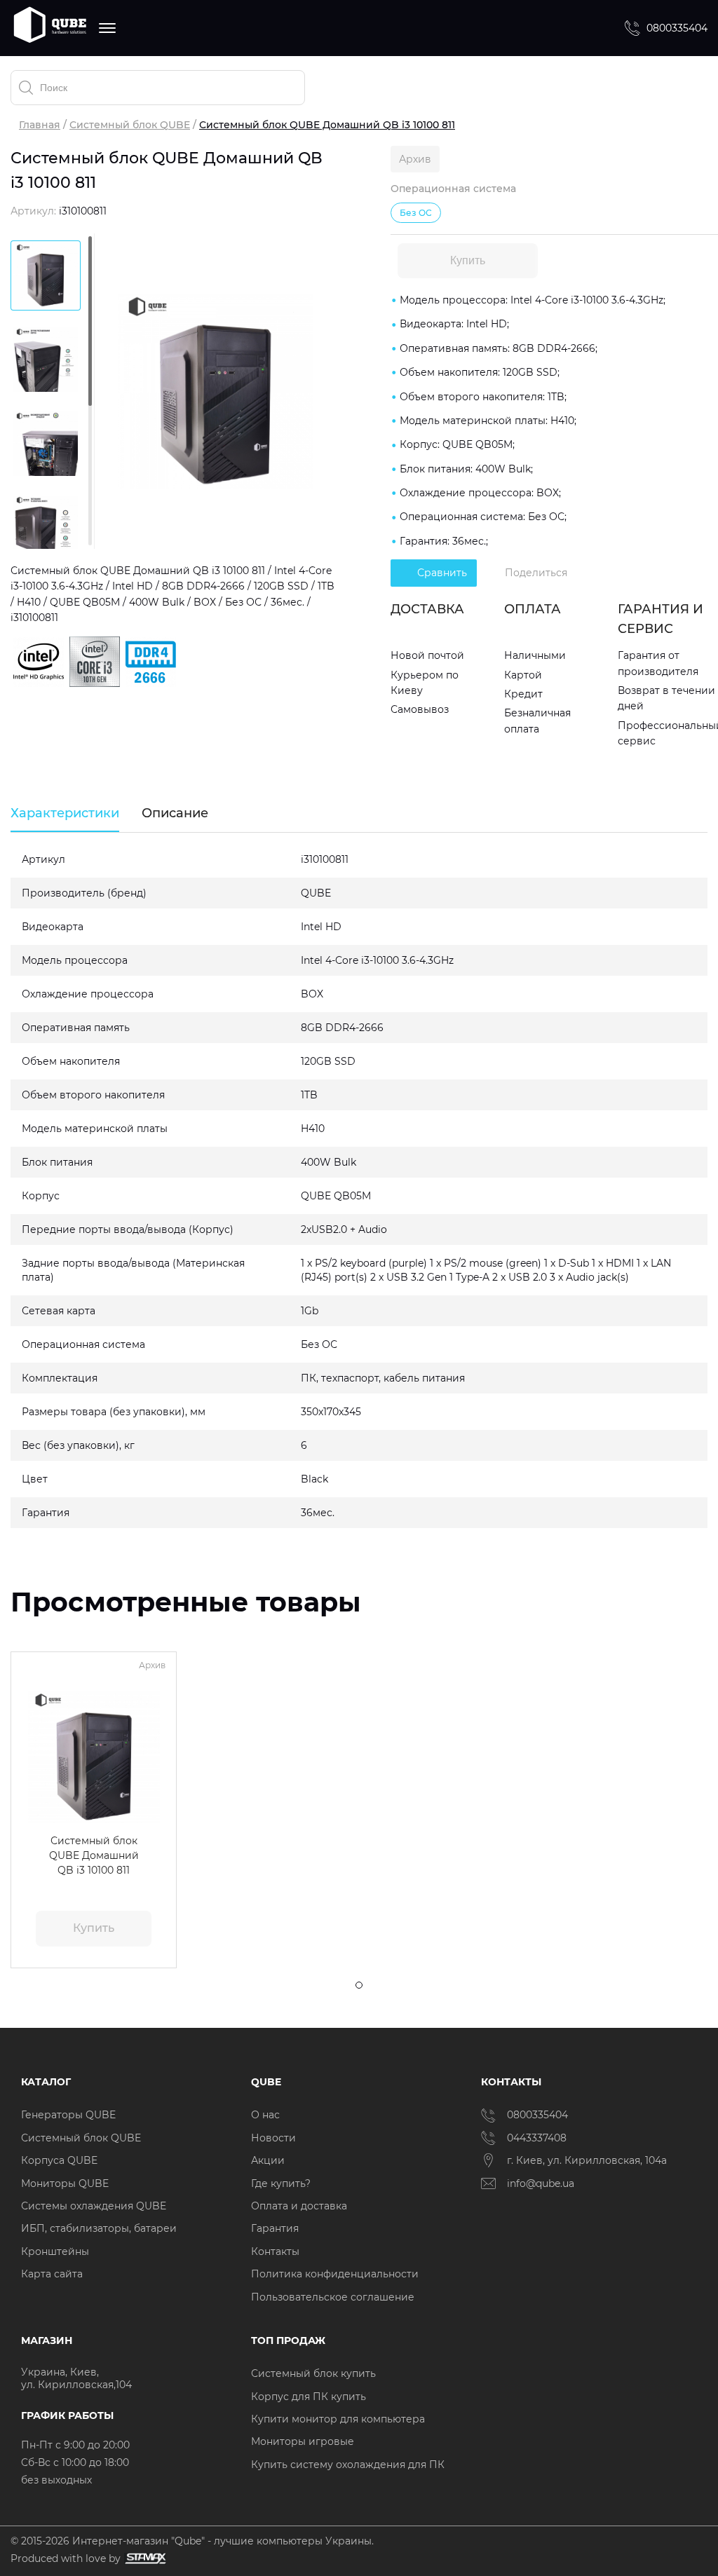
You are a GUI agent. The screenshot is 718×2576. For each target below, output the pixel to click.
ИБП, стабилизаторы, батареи (99, 2228)
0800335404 (677, 28)
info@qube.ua (541, 2183)
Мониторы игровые (303, 2441)
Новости (273, 2138)
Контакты (275, 2251)
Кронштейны (55, 2251)
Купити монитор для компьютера (338, 2419)
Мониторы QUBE (65, 2183)
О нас (265, 2115)
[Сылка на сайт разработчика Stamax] (143, 2559)
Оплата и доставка (299, 2206)
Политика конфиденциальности (335, 2274)
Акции (268, 2160)
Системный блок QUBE (130, 125)
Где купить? (281, 2183)
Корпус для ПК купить (309, 2397)
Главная (40, 125)
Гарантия (275, 2228)
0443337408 (537, 2138)
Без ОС (416, 213)
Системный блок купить (313, 2373)
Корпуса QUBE (59, 2160)
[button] (31, 1757)
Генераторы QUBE (68, 2115)
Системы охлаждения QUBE (94, 2206)
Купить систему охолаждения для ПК (348, 2465)
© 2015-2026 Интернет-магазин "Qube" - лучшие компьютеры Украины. (192, 2541)
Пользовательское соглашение (333, 2297)
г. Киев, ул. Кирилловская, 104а (588, 2160)
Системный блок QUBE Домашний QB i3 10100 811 (94, 1855)
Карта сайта (52, 2274)
